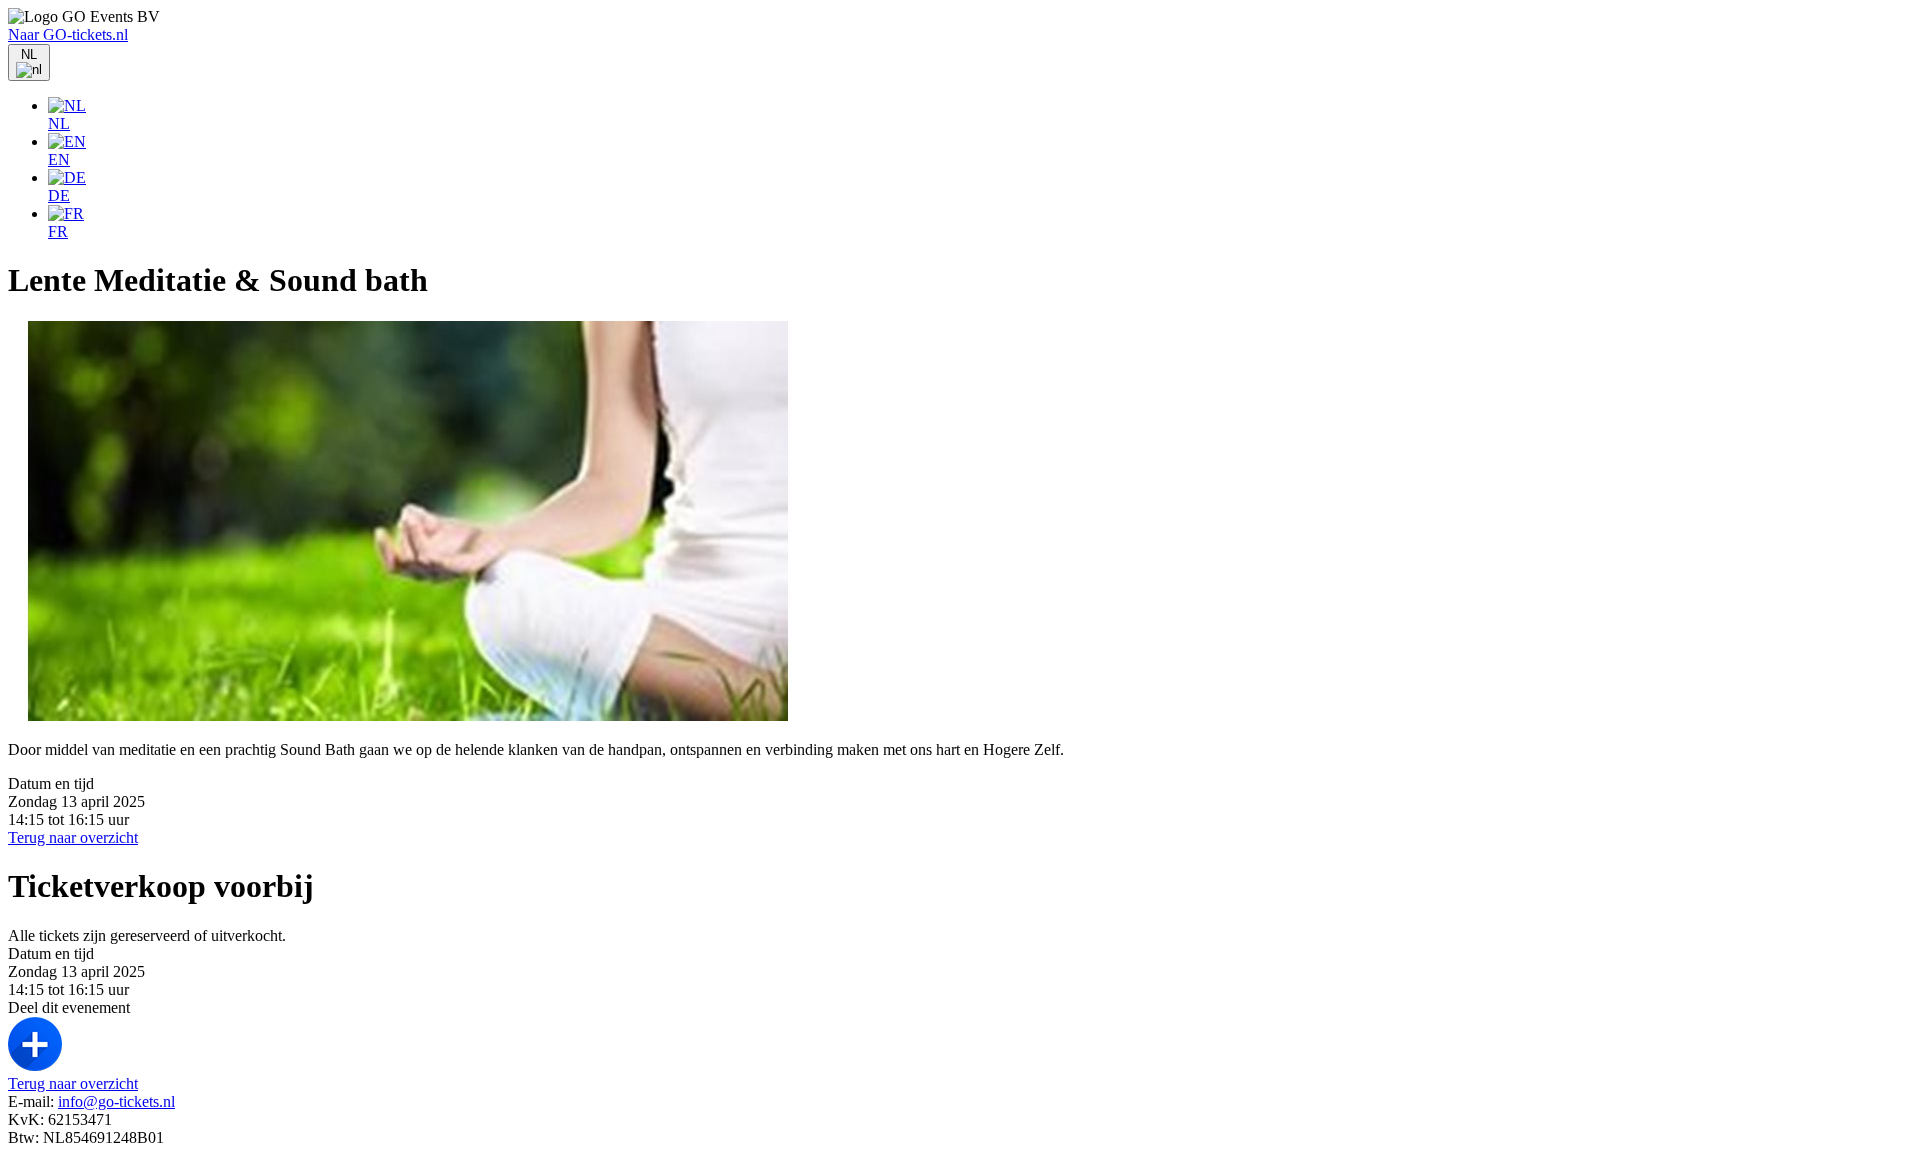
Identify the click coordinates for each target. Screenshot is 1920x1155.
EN (59, 159)
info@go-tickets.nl (116, 1101)
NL (59, 123)
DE (59, 195)
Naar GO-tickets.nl (68, 34)
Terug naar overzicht (73, 837)
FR (58, 231)
